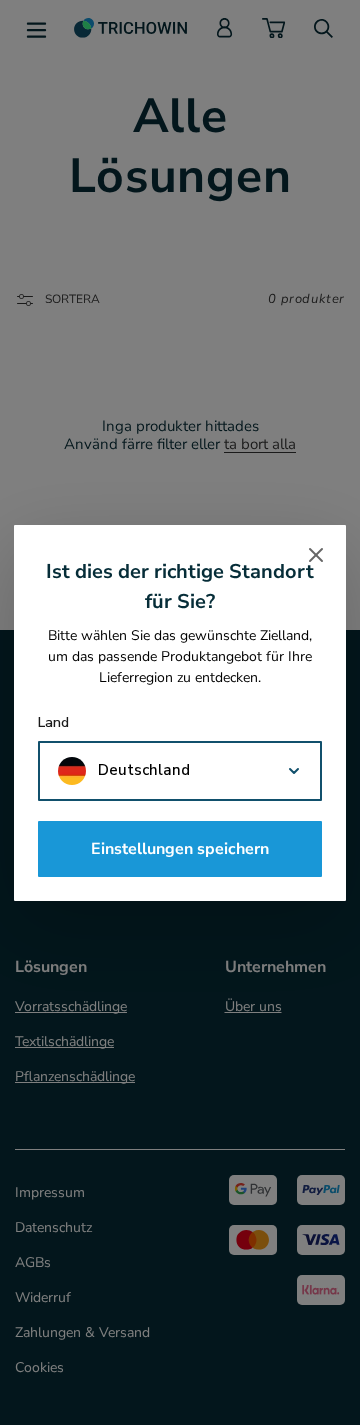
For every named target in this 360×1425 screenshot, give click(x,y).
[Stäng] (316, 555)
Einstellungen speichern (180, 849)
